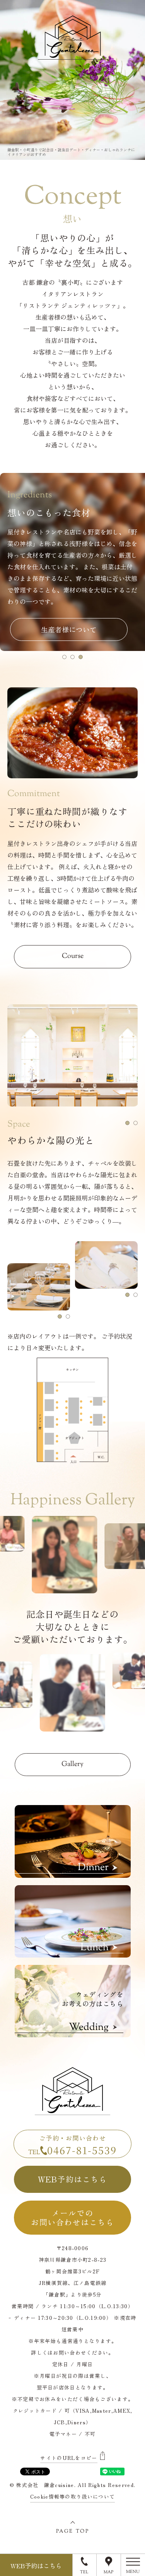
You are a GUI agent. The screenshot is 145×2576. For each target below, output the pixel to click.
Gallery (72, 1764)
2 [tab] (72, 657)
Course (73, 956)
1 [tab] (64, 657)
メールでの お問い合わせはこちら (72, 2217)
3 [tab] (81, 657)
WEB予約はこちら (73, 2179)
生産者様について (69, 629)
